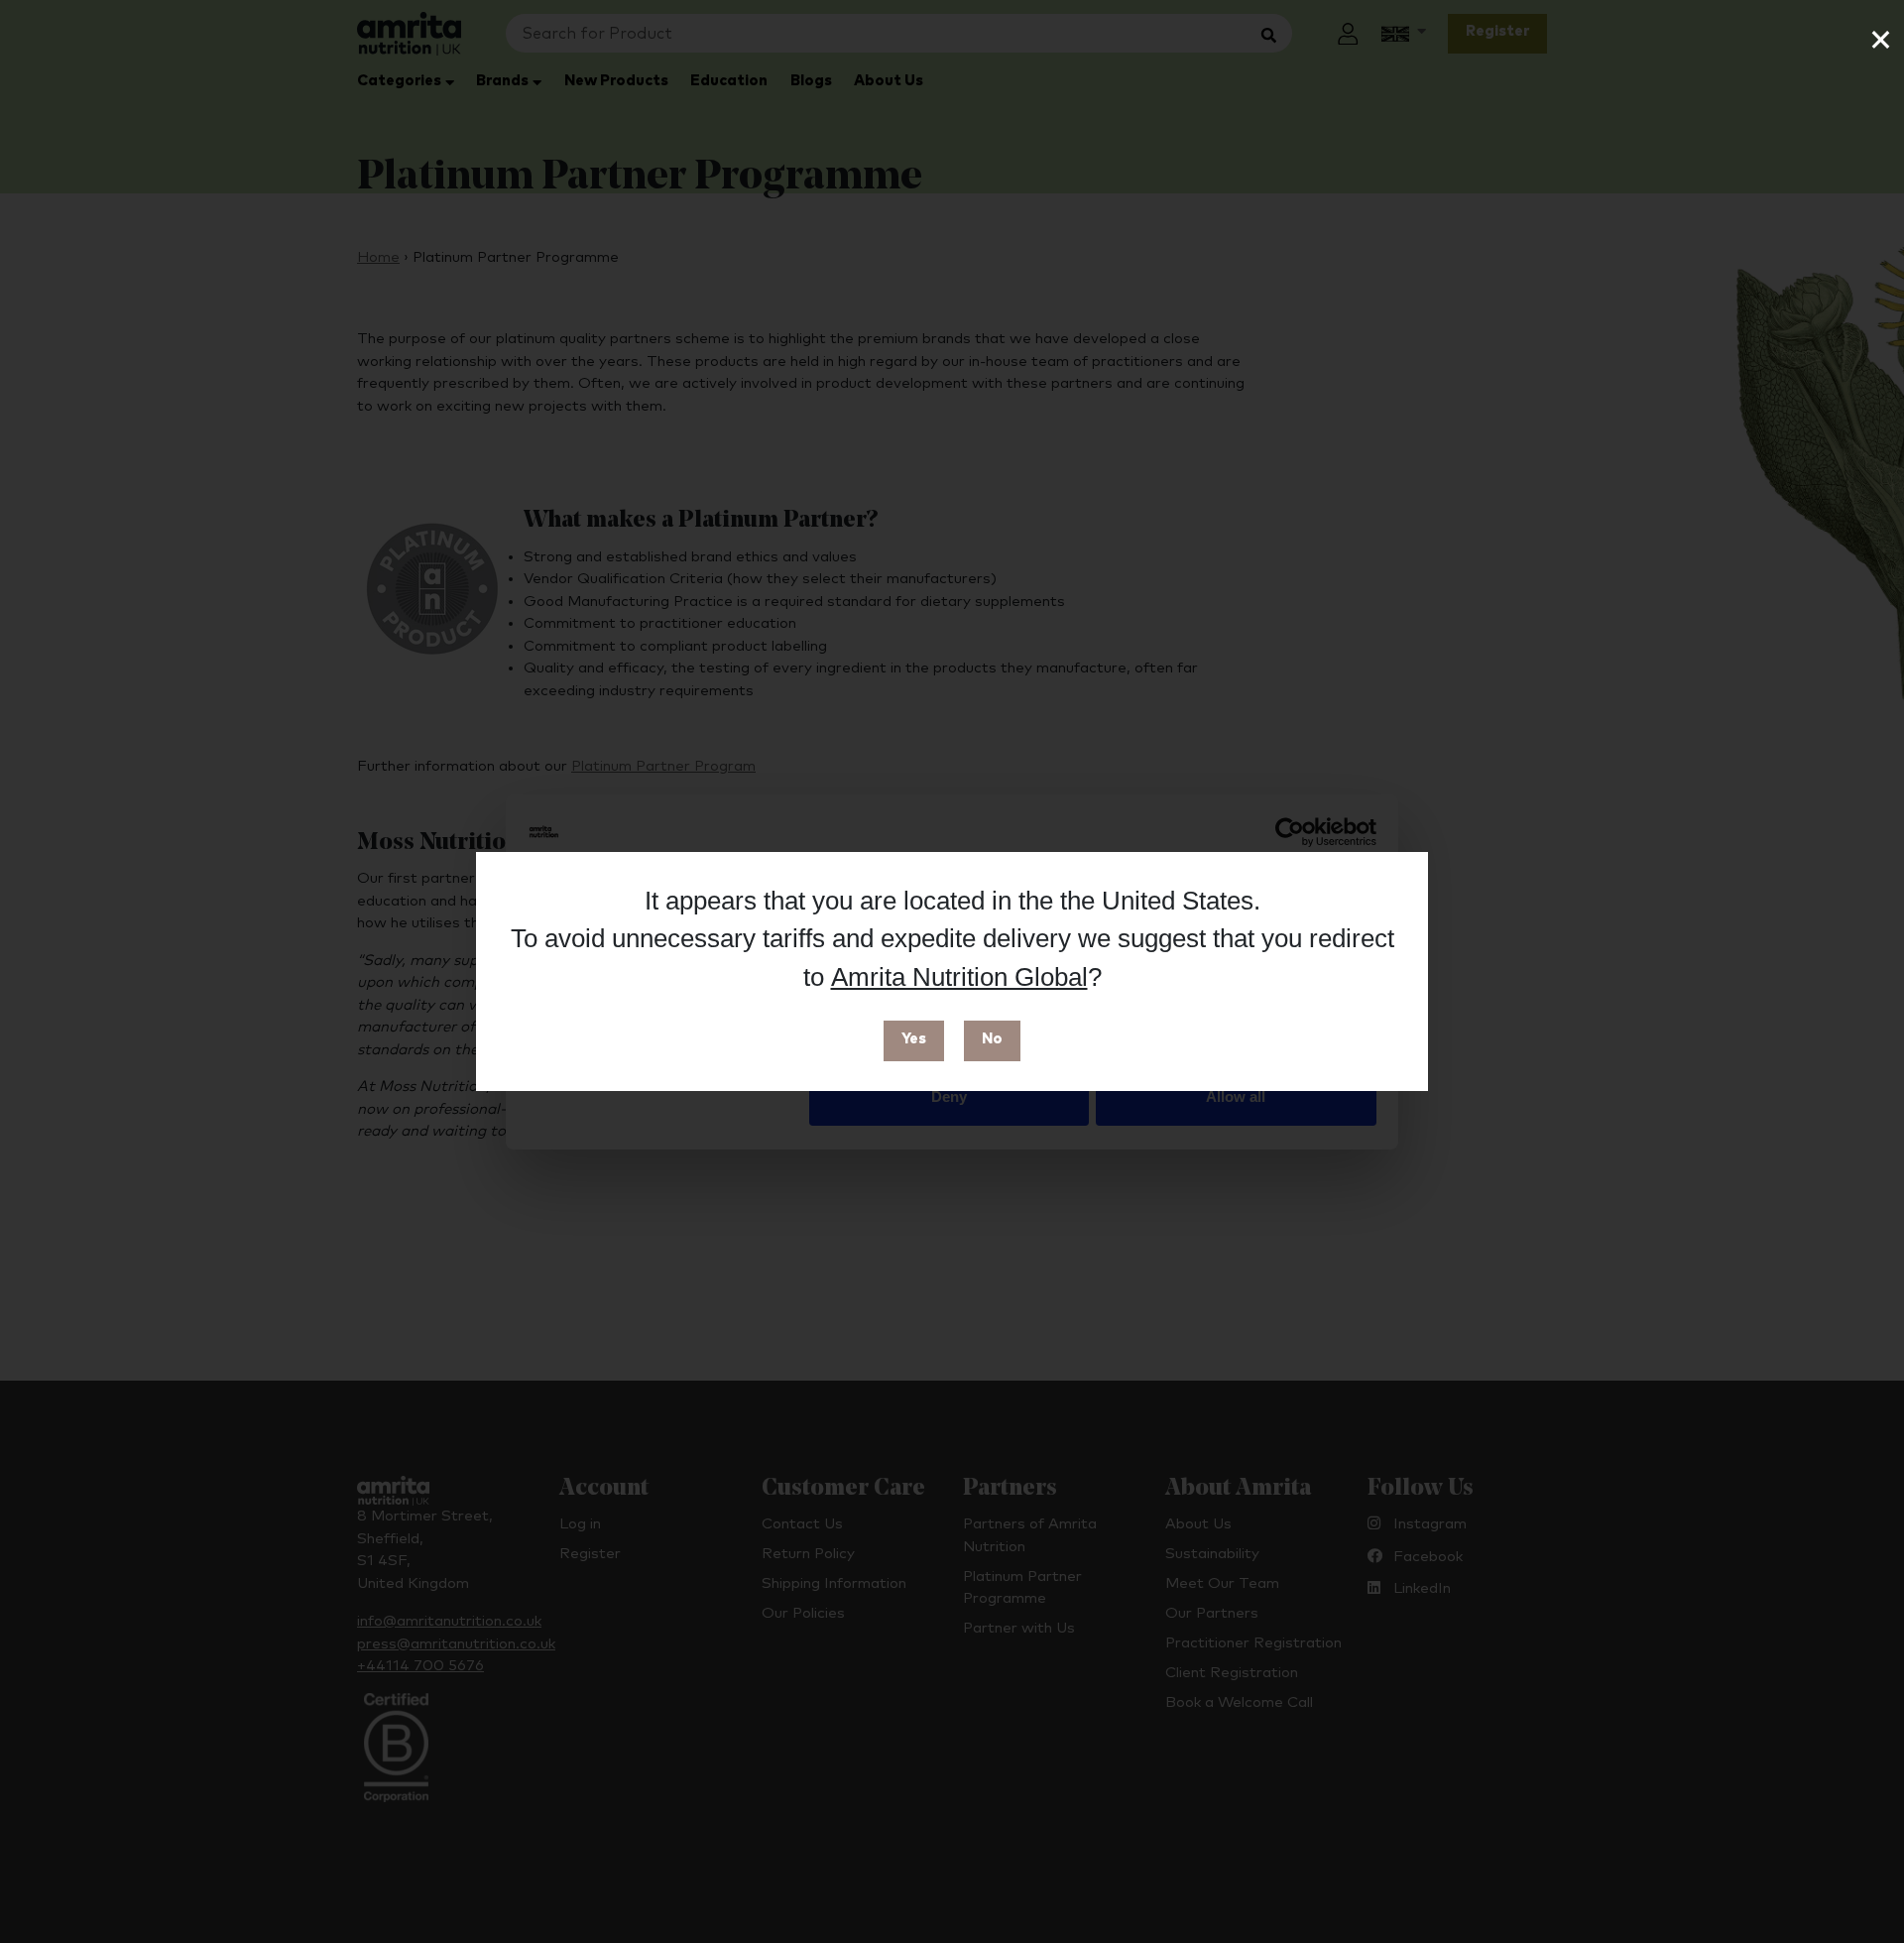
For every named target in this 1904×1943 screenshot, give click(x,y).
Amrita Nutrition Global (959, 977)
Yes (914, 1039)
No (992, 1039)
